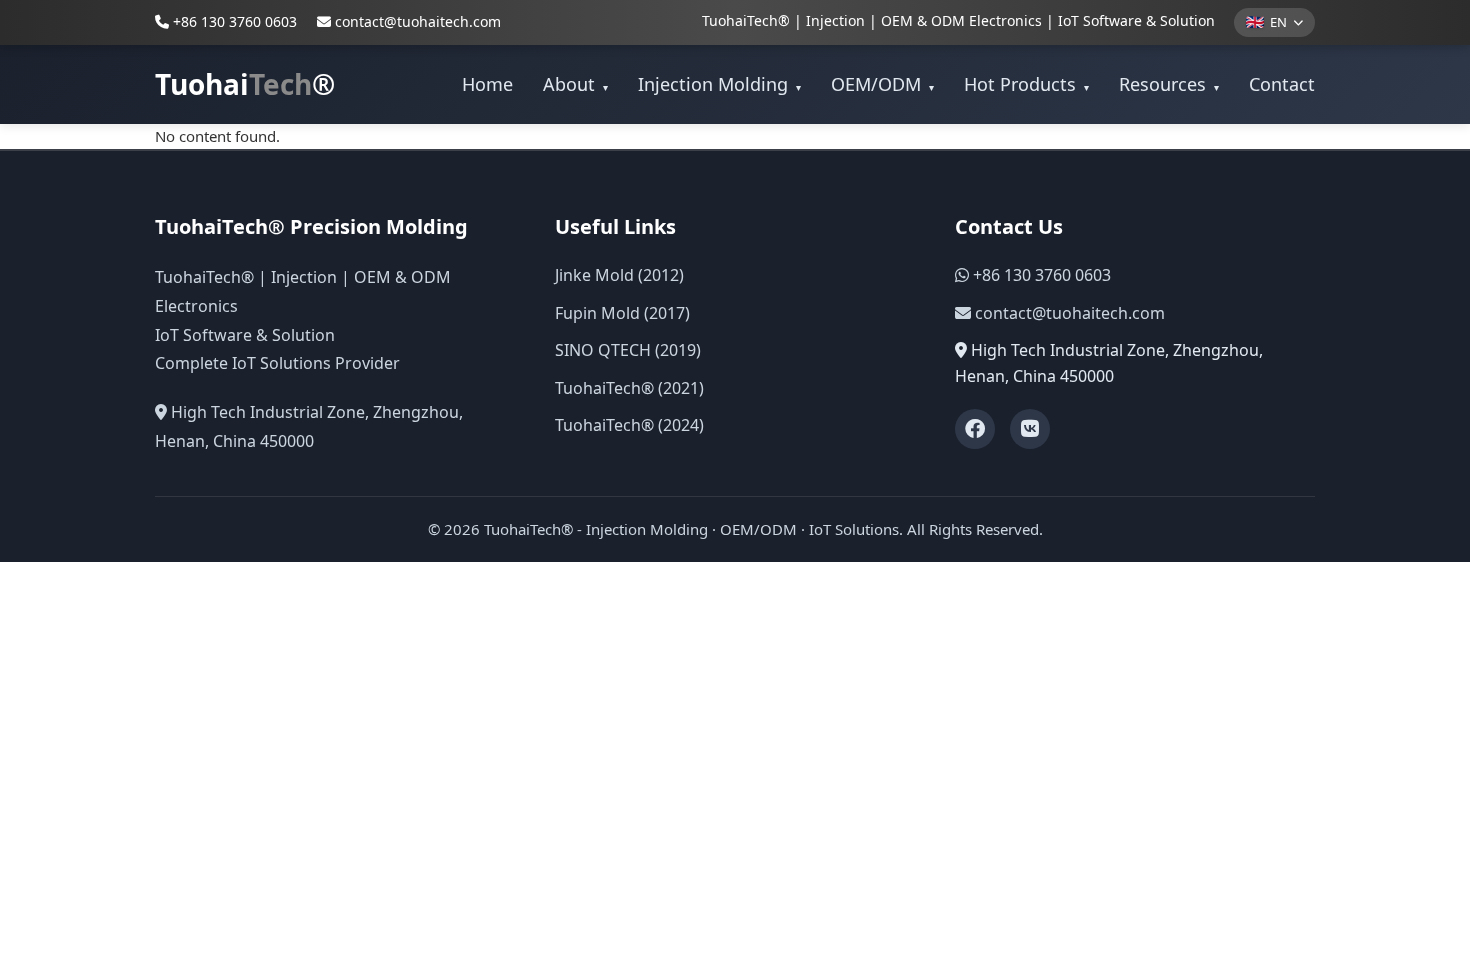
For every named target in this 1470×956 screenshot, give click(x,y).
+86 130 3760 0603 (233, 21)
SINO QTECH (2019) (628, 350)
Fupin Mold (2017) (622, 313)
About (575, 84)
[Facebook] (975, 429)
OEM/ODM (882, 84)
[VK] (1030, 429)
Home (487, 84)
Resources (1169, 84)
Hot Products (1026, 84)
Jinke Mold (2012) (619, 275)
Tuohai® (245, 84)
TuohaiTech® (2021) (629, 388)
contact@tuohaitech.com (418, 21)
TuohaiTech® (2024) (629, 425)
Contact (1282, 84)
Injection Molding (719, 84)
